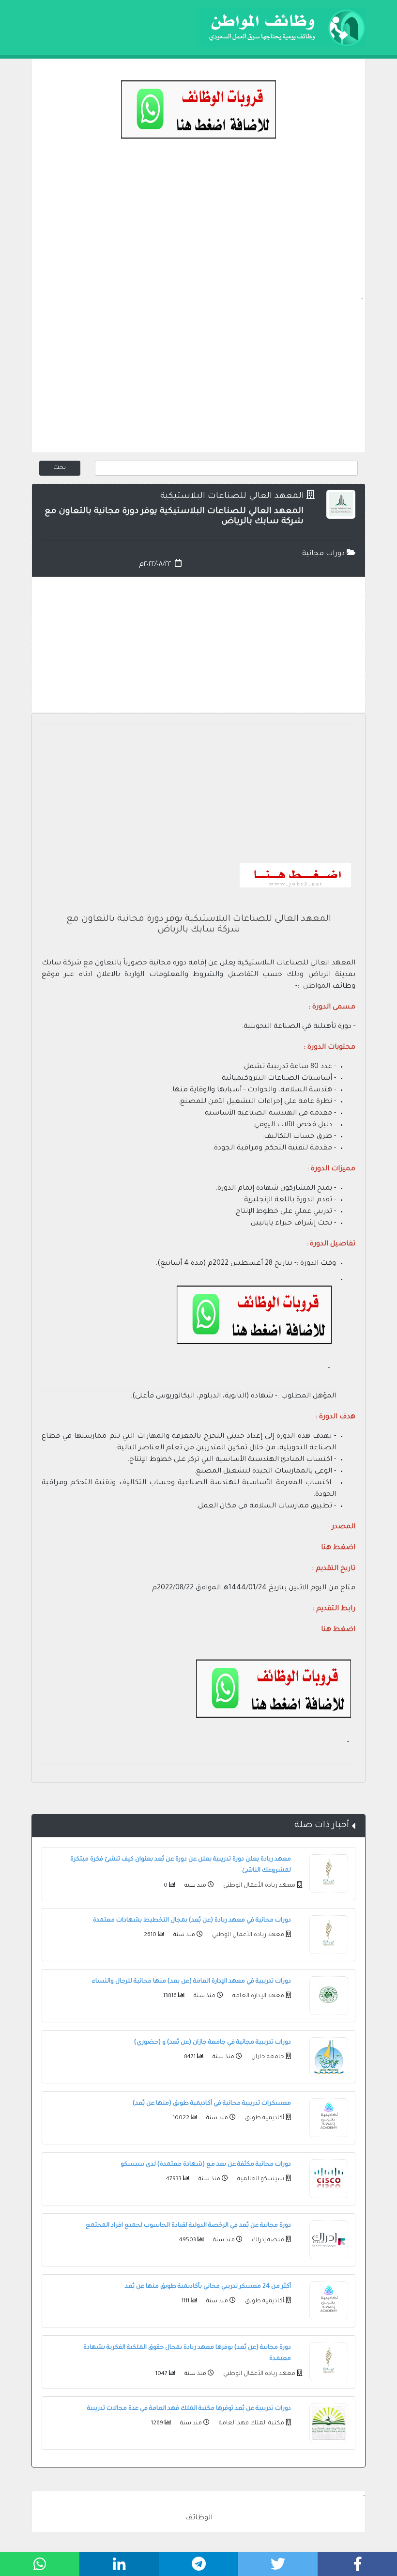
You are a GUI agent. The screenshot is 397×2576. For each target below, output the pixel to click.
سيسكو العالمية (260, 2179)
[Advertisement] (198, 226)
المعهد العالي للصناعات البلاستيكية (232, 497)
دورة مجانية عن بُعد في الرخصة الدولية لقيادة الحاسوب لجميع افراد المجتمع (188, 2226)
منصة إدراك (267, 2240)
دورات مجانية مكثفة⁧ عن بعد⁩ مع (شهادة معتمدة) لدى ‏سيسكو (206, 2165)
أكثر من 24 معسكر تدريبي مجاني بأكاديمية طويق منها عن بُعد (208, 2287)
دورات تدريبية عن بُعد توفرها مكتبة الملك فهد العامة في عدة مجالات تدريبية (189, 2409)
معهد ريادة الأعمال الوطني (259, 1886)
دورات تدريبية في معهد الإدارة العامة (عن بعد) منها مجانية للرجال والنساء (191, 1982)
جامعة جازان (267, 2057)
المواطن (317, 987)
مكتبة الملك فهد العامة (251, 2423)
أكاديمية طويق (264, 2118)
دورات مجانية (324, 554)
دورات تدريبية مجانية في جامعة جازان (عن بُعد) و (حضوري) (213, 2043)
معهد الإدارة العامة (258, 1996)
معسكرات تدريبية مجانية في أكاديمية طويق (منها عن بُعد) (212, 2104)
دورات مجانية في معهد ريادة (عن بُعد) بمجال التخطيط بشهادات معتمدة (192, 1921)
